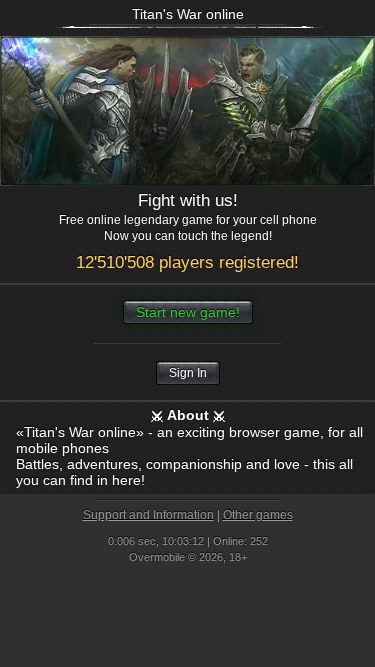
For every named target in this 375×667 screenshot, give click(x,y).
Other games (258, 515)
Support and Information (148, 515)
